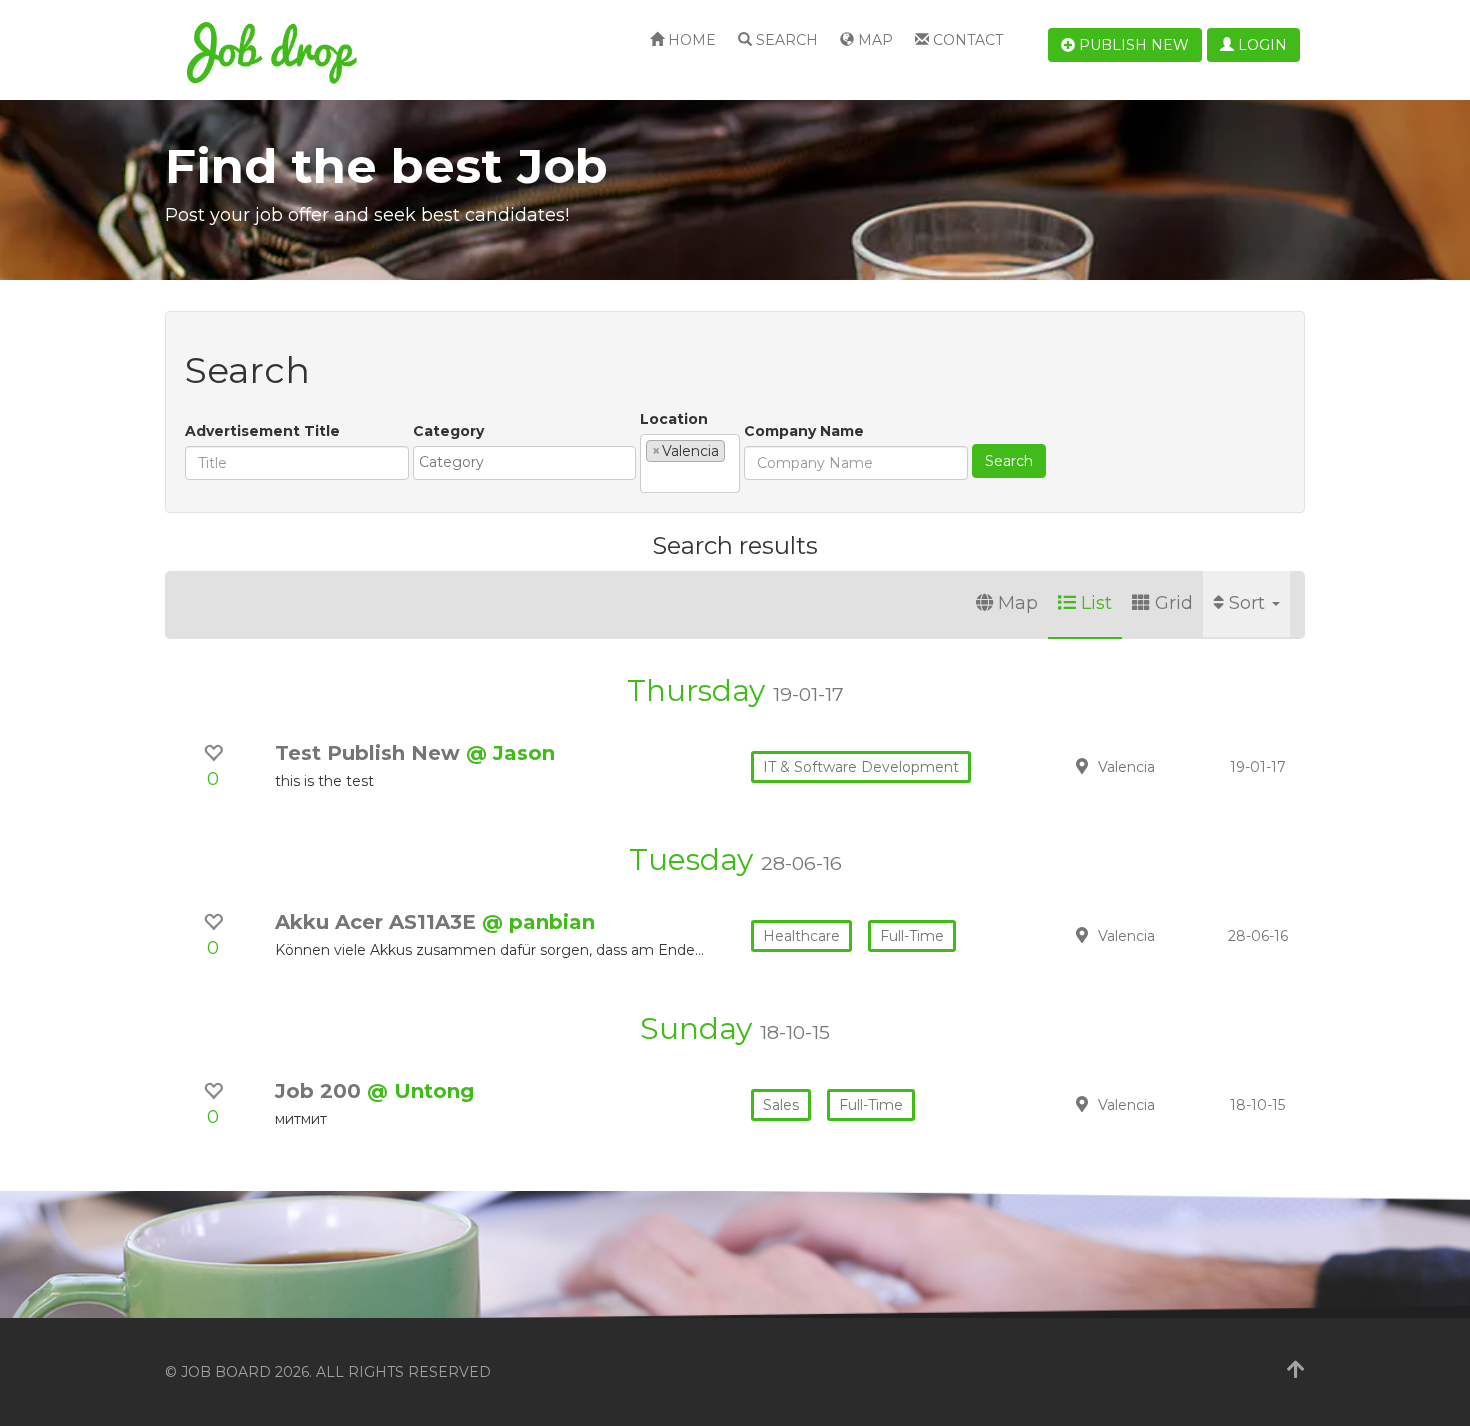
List (1096, 603)
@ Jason (510, 753)
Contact (966, 40)
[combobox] (524, 463)
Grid (1174, 603)
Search (785, 40)
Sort (1249, 603)
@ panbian (538, 922)
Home (690, 40)
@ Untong (420, 1091)
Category (448, 431)
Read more (1164, 766)
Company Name (804, 431)
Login (1260, 45)
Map (873, 40)
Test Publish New (370, 753)
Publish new (1132, 45)
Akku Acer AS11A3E (378, 922)
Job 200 (321, 1091)
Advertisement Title (262, 431)
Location (674, 419)
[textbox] (529, 462)
